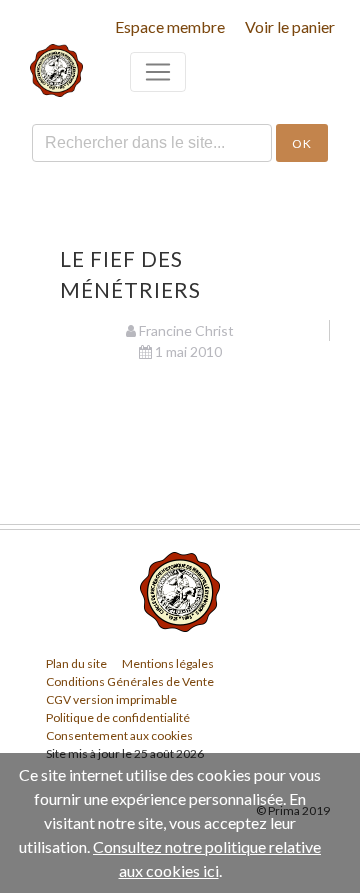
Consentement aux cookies (119, 735)
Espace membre (170, 26)
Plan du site (76, 663)
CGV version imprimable (111, 699)
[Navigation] (158, 72)
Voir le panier (290, 26)
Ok (302, 143)
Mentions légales (168, 663)
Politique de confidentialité (118, 717)
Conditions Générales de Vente (130, 681)
